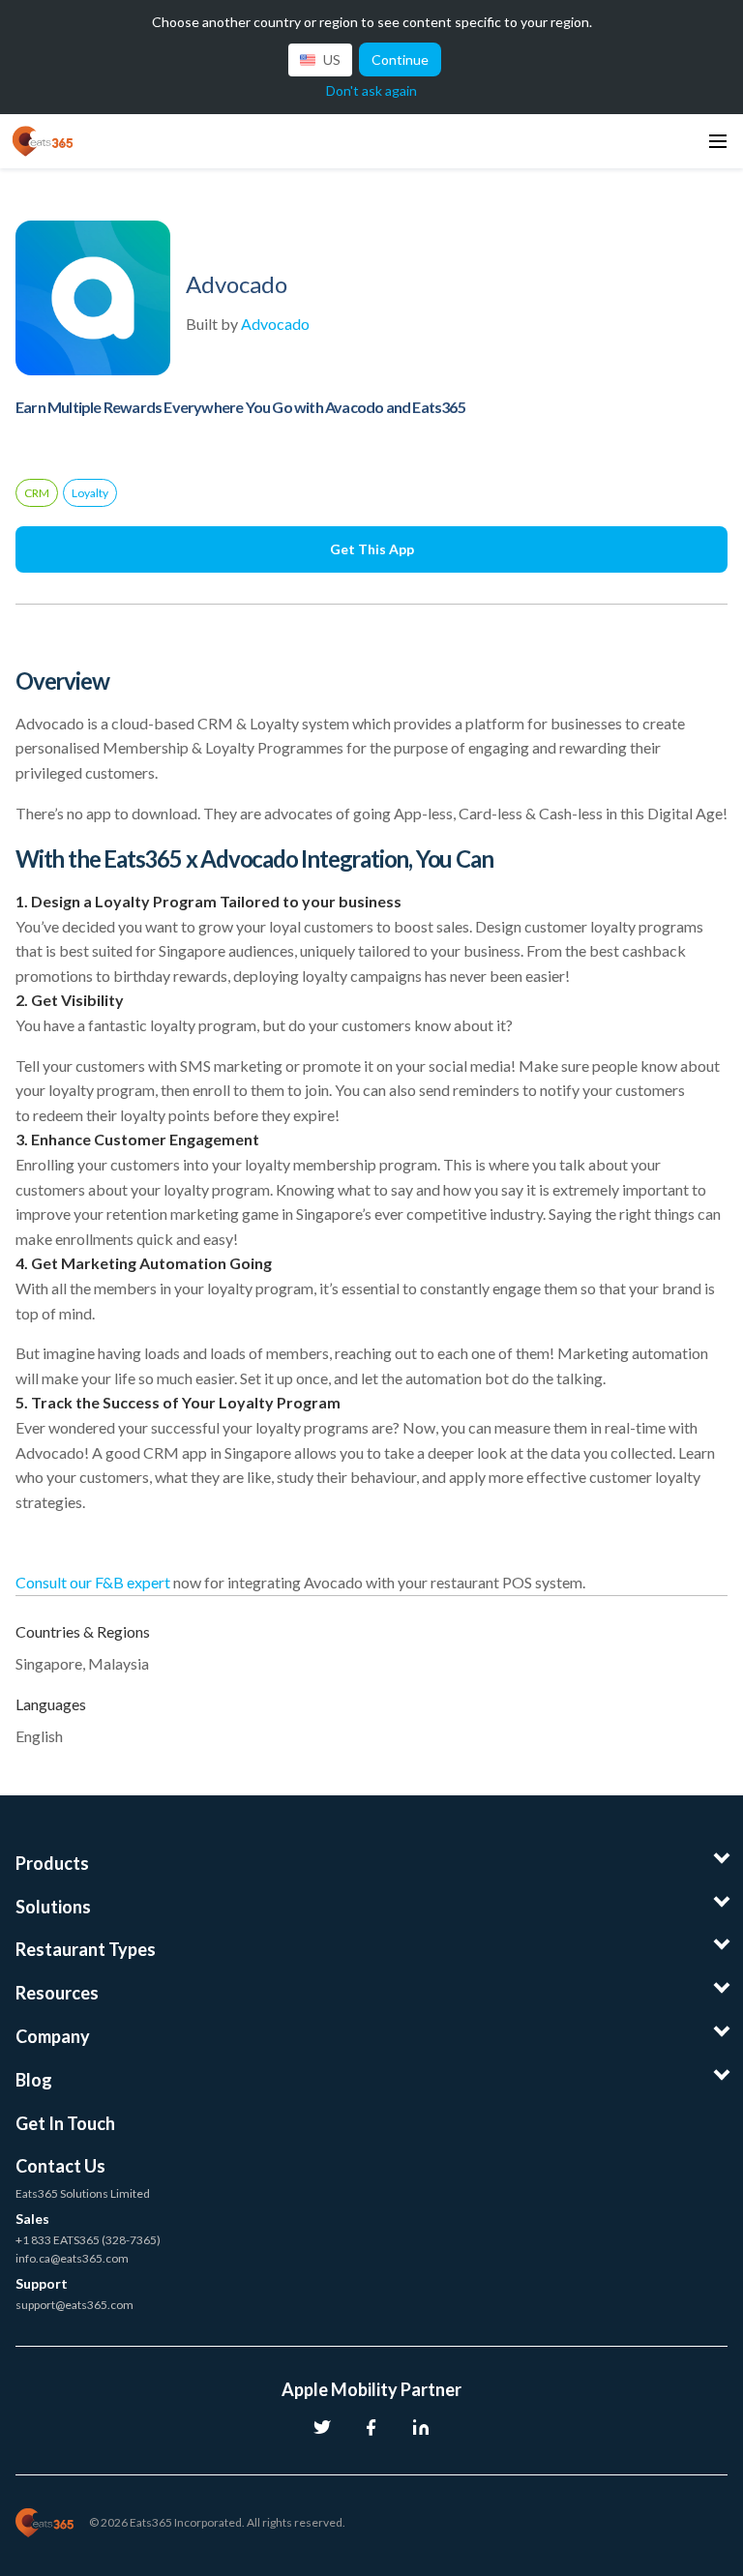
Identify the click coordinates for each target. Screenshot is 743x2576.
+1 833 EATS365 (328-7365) (88, 2240)
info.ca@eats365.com (72, 2258)
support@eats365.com (74, 2305)
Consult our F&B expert (93, 1582)
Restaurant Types (86, 1949)
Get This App (372, 549)
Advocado (275, 324)
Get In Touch (65, 2123)
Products (52, 1863)
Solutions (53, 1907)
